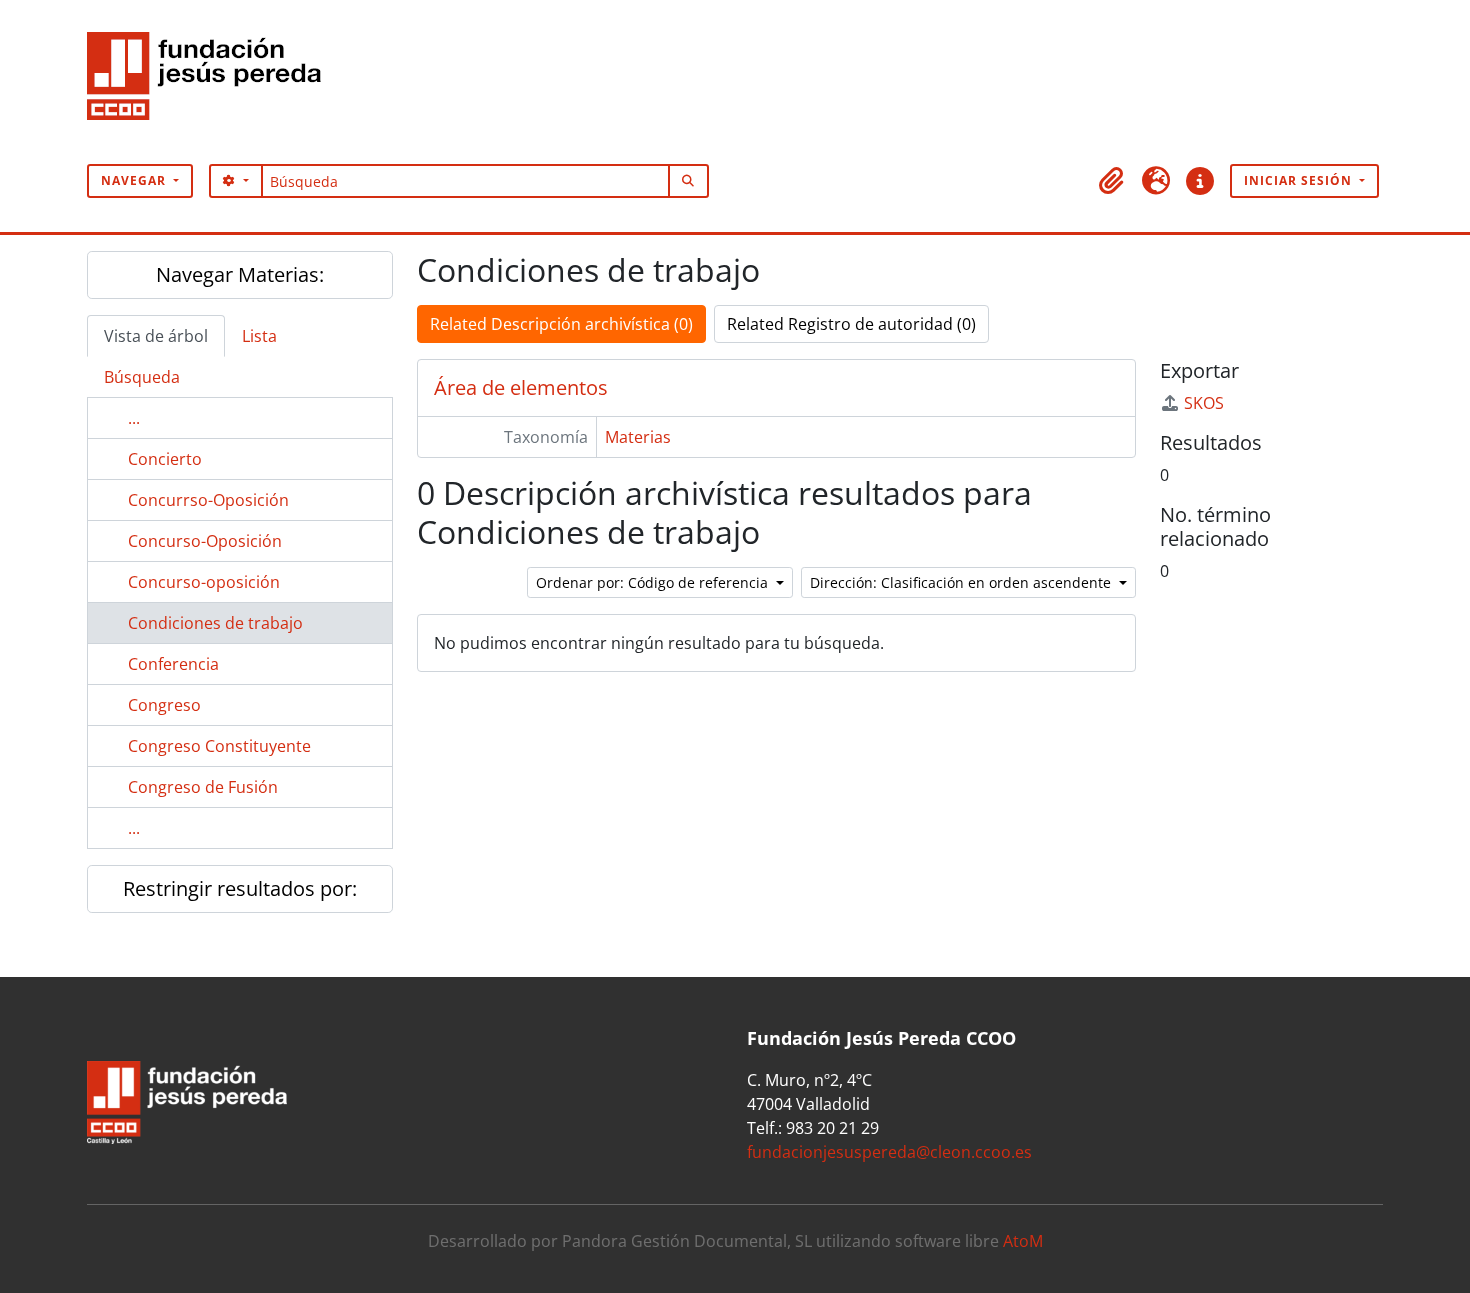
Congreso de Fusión (203, 787)
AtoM (1023, 1241)
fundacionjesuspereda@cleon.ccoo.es (889, 1152)
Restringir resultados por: (240, 888)
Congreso (164, 705)
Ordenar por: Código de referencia (654, 582)
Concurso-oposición (204, 582)
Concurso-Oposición (205, 541)
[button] (1112, 181)
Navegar (135, 180)
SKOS (1204, 403)
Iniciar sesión (1300, 180)
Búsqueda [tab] (142, 377)
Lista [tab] (259, 336)
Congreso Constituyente (219, 746)
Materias (638, 437)
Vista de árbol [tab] (156, 336)
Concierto (165, 459)
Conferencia (173, 664)
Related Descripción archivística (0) (561, 324)
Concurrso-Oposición (208, 500)
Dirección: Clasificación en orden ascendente (962, 582)
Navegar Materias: (240, 274)
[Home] (212, 82)
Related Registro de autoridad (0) (851, 324)
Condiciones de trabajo (215, 623)
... (134, 418)
